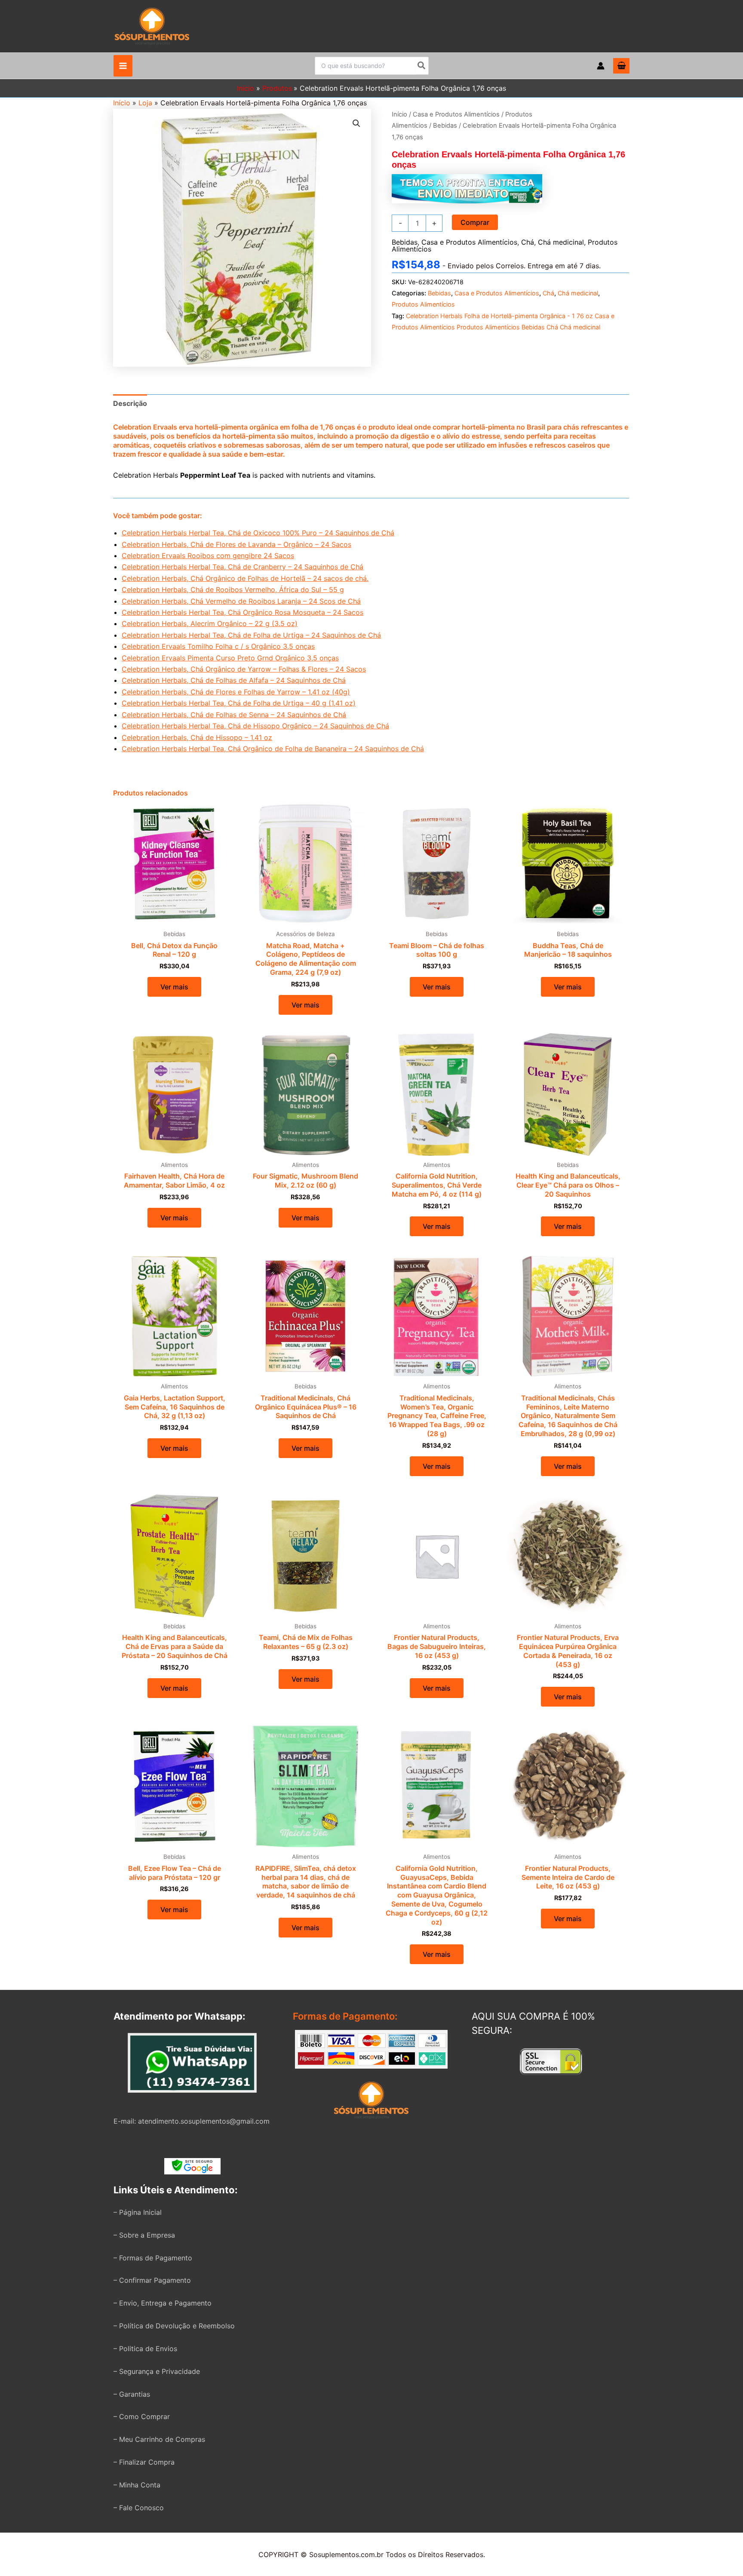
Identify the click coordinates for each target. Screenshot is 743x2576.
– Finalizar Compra (144, 2462)
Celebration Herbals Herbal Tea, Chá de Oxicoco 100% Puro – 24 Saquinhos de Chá (258, 533)
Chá (528, 242)
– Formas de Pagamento (153, 2258)
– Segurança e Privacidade (157, 2371)
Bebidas (445, 126)
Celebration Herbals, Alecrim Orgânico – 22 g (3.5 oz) (210, 623)
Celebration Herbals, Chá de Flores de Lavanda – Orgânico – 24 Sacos (236, 544)
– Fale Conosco (139, 2508)
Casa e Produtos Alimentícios (456, 114)
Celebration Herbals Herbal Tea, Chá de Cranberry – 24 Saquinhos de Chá (243, 567)
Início (122, 103)
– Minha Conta (137, 2485)
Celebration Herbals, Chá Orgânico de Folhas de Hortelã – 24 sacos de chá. (245, 578)
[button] (356, 123)
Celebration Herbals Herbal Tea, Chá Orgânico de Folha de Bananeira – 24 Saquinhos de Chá (273, 749)
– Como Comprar (142, 2416)
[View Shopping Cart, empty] (621, 66)
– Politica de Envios (145, 2349)
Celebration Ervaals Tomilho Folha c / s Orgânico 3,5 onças (218, 646)
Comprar (475, 222)
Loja (145, 103)
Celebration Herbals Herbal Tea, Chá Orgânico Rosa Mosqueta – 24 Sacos (243, 612)
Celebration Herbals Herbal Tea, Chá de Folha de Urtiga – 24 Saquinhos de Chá (251, 635)
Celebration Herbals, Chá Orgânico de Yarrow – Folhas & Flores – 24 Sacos (244, 669)
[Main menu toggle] (123, 66)
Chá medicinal (561, 242)
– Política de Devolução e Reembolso (174, 2326)
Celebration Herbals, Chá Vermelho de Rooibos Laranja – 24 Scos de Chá (241, 601)
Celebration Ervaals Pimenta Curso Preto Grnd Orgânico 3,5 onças (230, 658)
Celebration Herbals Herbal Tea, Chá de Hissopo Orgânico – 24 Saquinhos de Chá (255, 726)
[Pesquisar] (422, 66)
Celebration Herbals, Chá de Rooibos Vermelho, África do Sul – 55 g (233, 590)
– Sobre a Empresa (144, 2235)
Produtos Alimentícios (423, 304)
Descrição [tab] (130, 403)
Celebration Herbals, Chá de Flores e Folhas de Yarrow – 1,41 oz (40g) (236, 692)
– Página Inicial (138, 2212)
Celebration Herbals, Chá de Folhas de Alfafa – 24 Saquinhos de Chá (234, 680)
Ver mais (174, 987)
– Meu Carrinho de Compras (159, 2439)
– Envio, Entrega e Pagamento (163, 2303)
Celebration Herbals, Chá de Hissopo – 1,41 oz (197, 737)
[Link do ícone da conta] (601, 66)
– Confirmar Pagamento (152, 2280)
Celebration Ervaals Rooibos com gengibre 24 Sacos (208, 556)
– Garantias (132, 2394)
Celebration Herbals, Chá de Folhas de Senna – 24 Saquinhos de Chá (234, 715)
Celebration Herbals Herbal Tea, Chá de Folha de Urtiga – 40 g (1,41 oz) (239, 703)
